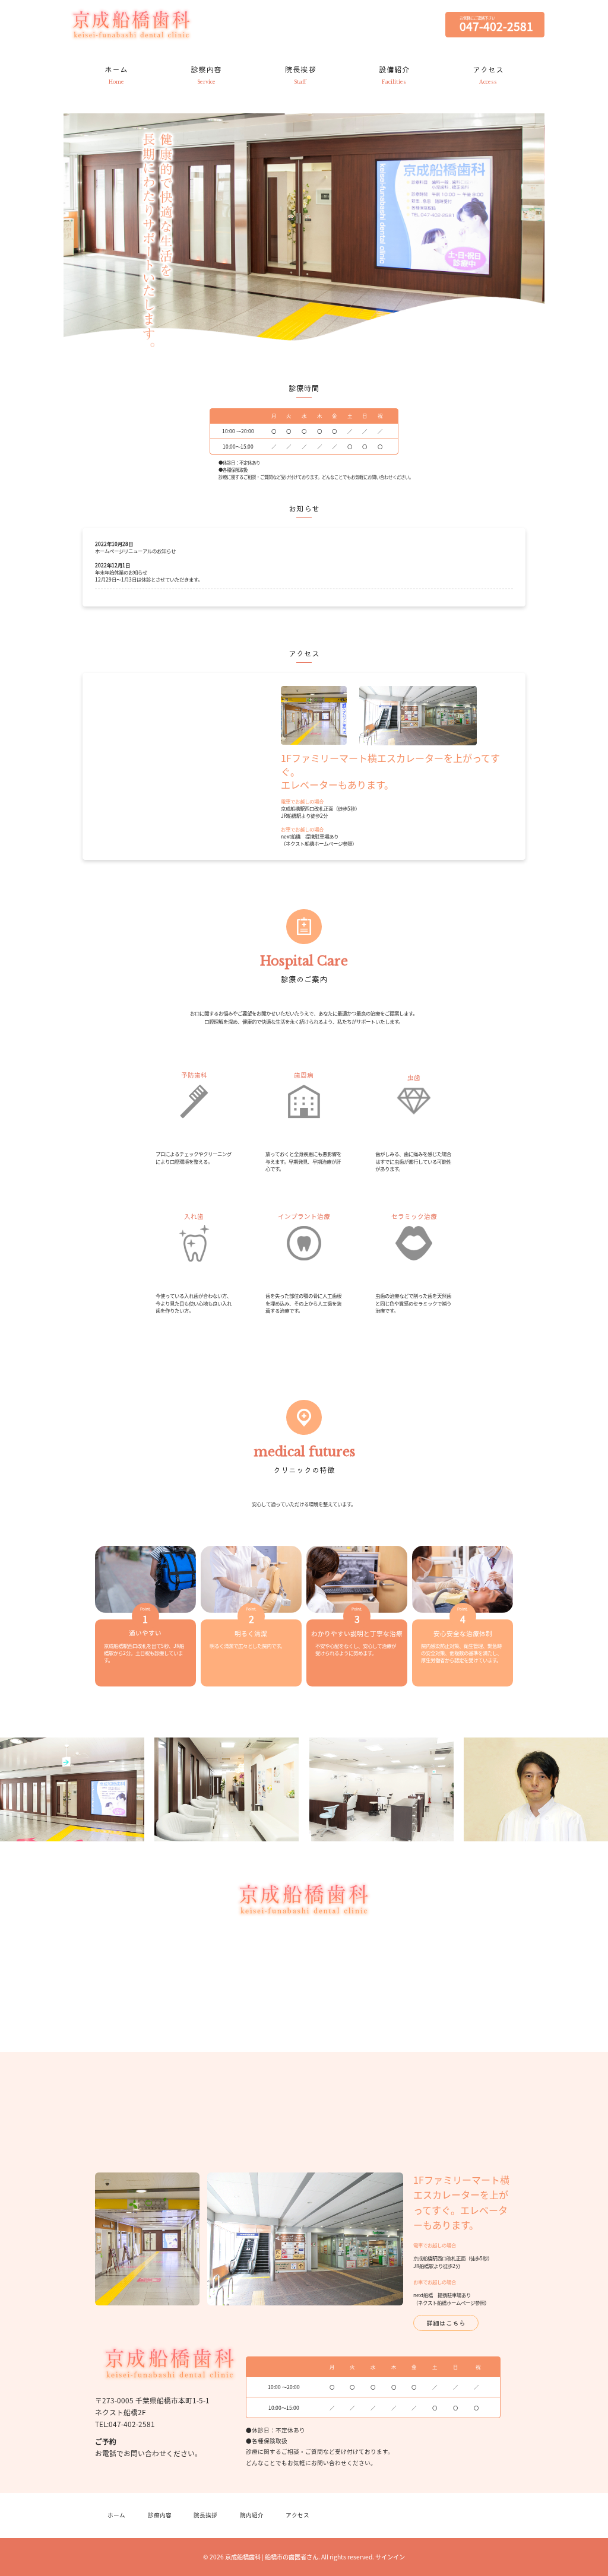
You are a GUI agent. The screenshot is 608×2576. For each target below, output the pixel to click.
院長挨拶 (205, 2515)
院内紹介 (252, 2515)
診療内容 (160, 2515)
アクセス (297, 2515)
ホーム (116, 2515)
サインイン (390, 2557)
